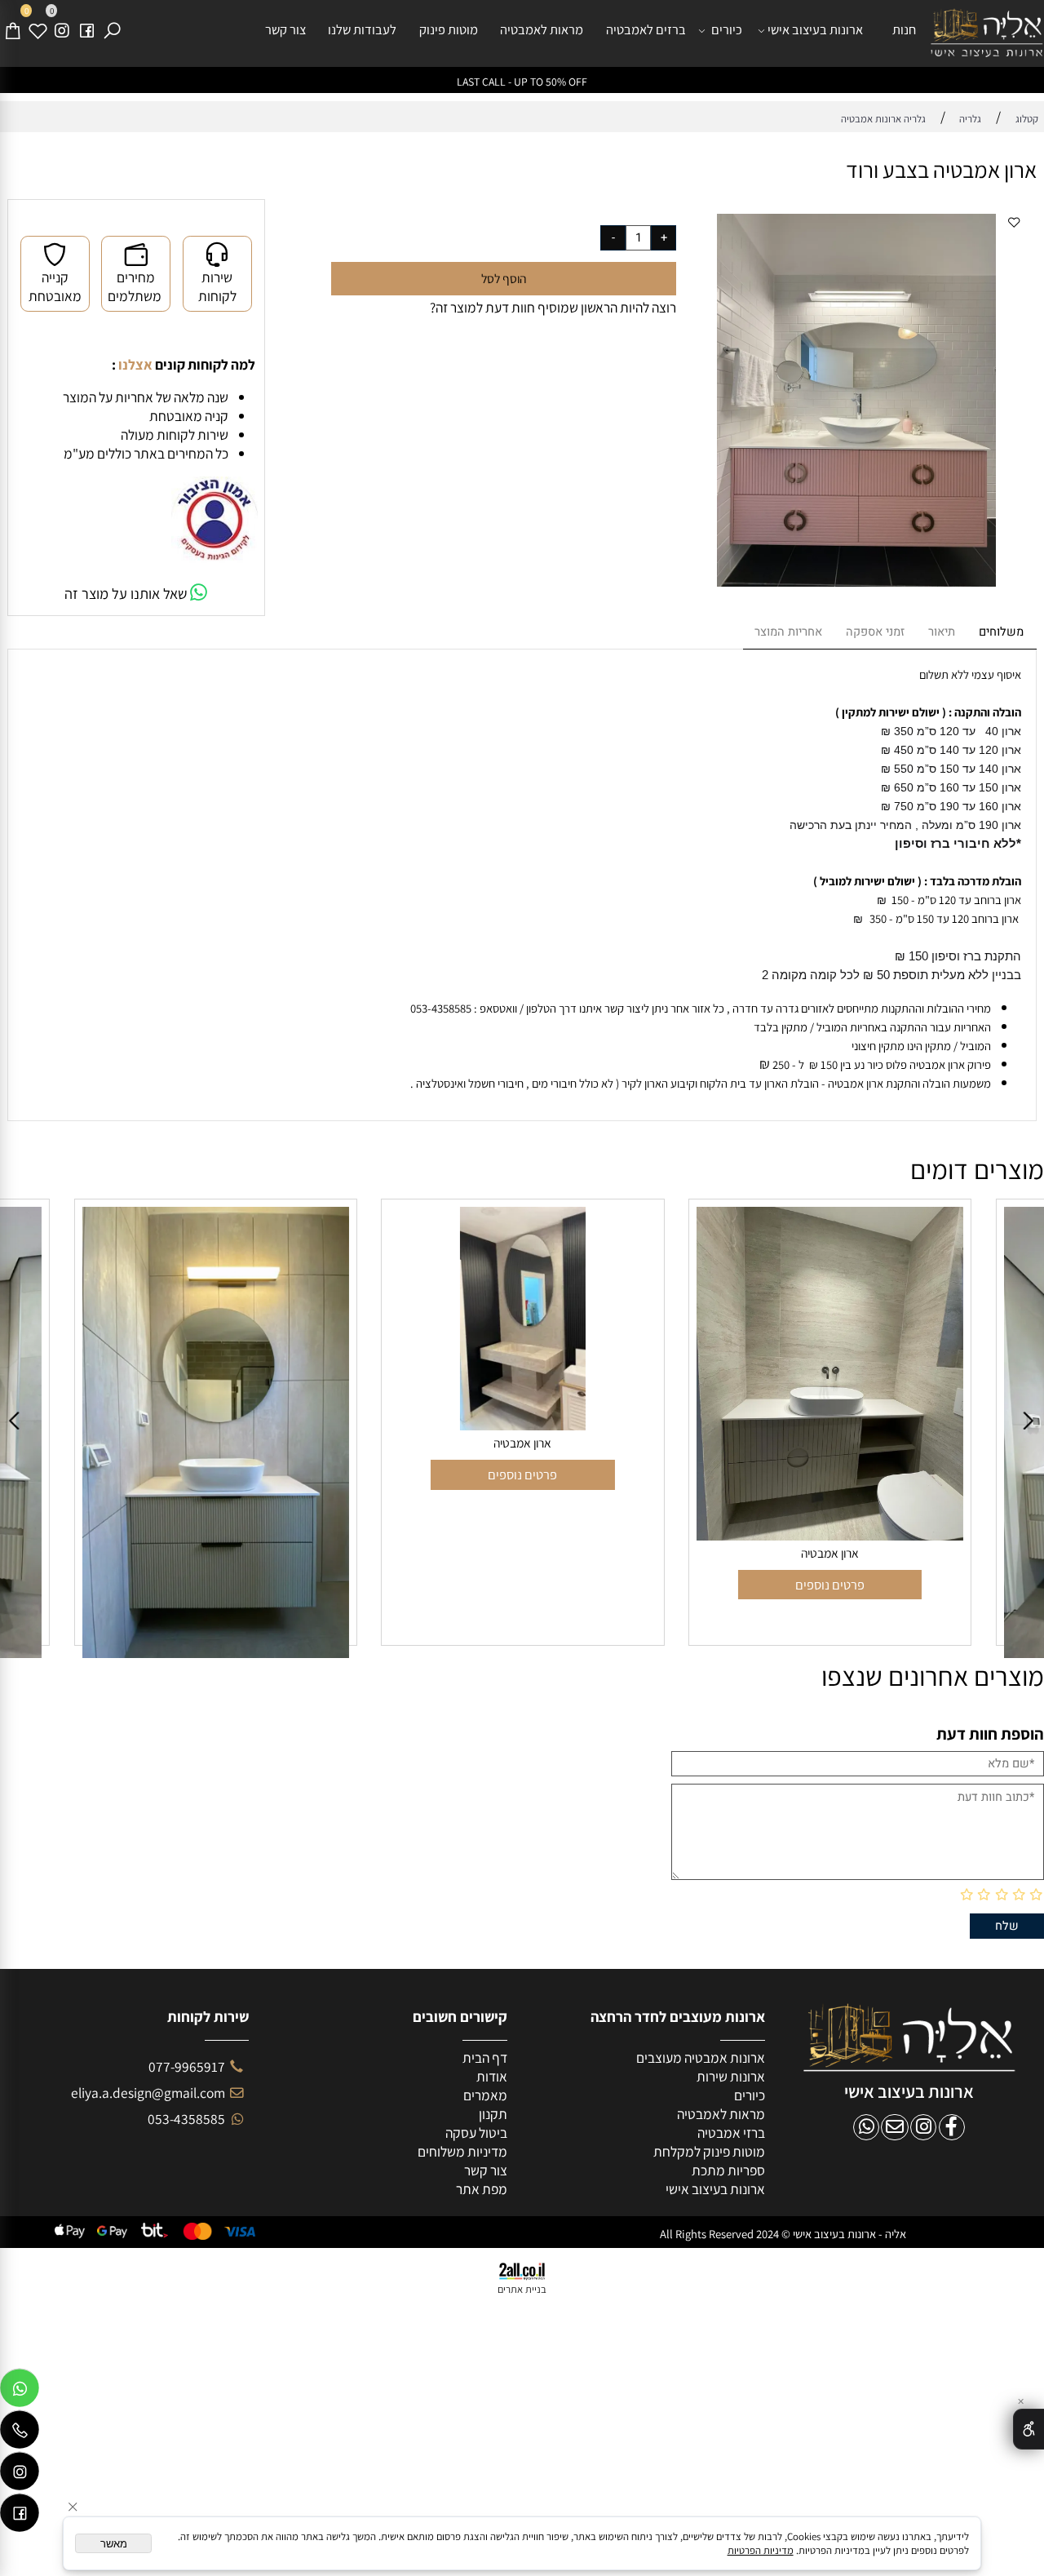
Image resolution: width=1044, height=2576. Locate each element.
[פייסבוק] (87, 30)
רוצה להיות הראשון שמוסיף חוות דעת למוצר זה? (553, 307)
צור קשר (285, 29)
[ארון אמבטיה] (216, 1425)
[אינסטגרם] (62, 30)
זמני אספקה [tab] (875, 632)
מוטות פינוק (449, 29)
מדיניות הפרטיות (761, 2550)
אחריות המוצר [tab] (788, 632)
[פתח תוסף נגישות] (1029, 2429)
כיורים (727, 29)
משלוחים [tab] (1001, 632)
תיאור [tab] (942, 632)
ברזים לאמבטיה (646, 29)
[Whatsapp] (20, 2392)
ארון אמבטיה (216, 1443)
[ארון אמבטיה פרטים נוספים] (830, 1423)
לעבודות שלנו (362, 29)
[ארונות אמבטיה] (987, 33)
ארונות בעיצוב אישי (815, 29)
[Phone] (20, 2433)
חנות (904, 29)
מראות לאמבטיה (542, 29)
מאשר (114, 2544)
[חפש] (112, 30)
